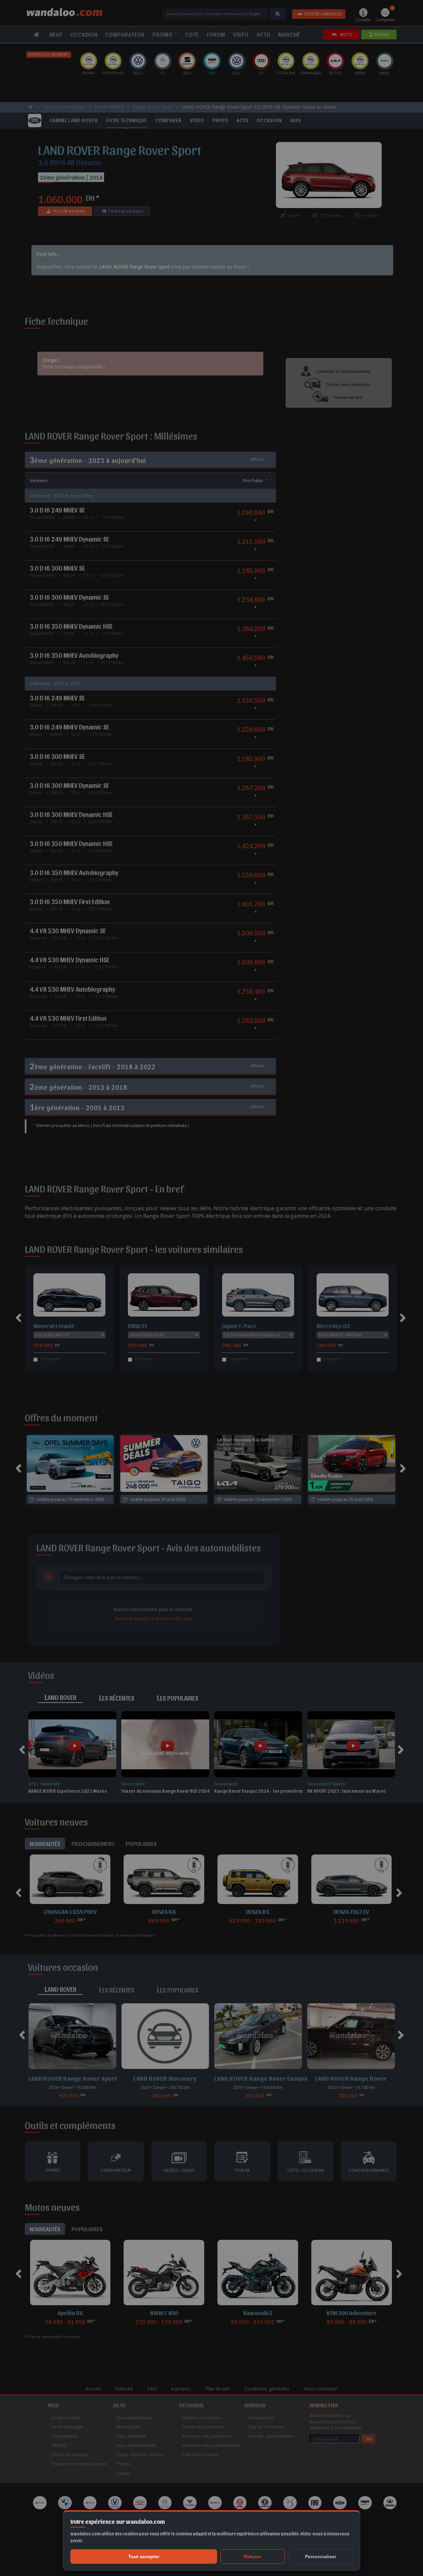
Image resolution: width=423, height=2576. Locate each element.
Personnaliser (321, 2557)
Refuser (253, 2557)
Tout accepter (144, 2557)
